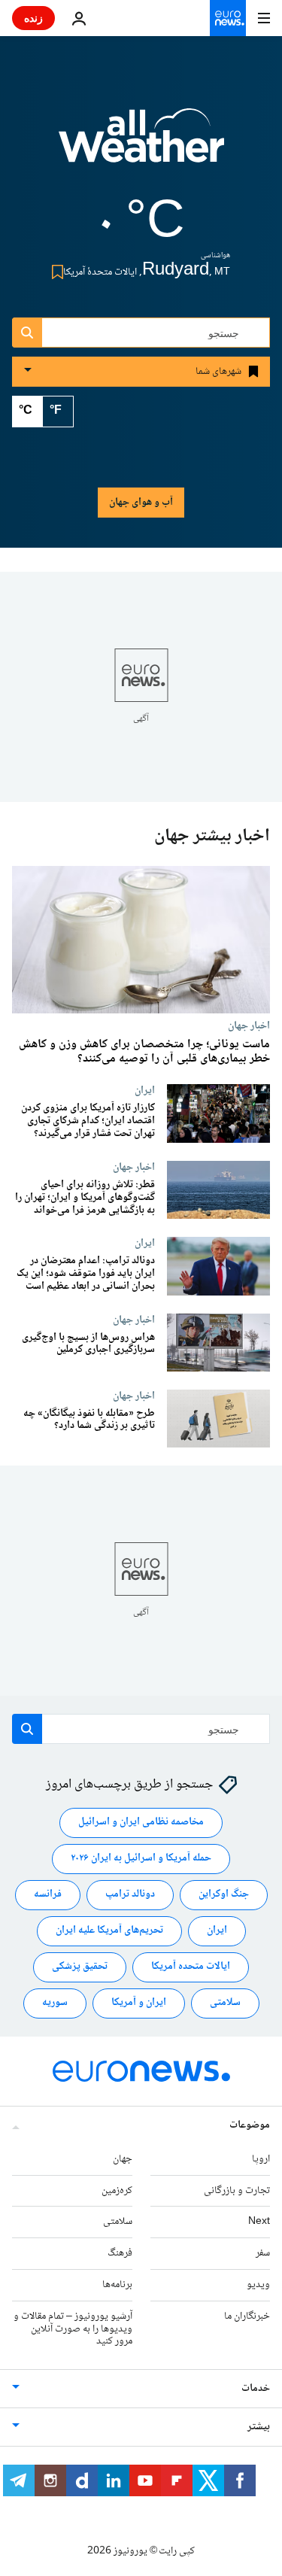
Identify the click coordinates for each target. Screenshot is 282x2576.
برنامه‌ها (117, 2285)
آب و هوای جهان (141, 503)
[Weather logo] (141, 145)
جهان (123, 2159)
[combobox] (141, 333)
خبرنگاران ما (247, 2316)
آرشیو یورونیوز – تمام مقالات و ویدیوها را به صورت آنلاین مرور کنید (73, 2329)
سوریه (55, 2003)
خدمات (256, 2389)
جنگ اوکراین (224, 1895)
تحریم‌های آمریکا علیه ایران (109, 1931)
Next (259, 2222)
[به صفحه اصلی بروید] (228, 18)
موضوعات (250, 2125)
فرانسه (48, 1895)
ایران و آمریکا (139, 2003)
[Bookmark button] (55, 272)
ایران (145, 1090)
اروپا (261, 2159)
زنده (33, 18)
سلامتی (225, 2003)
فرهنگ (120, 2253)
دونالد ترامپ (130, 1895)
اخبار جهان (249, 1025)
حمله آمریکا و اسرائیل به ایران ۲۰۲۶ (141, 1859)
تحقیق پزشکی (80, 1967)
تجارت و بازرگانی (237, 2191)
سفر (263, 2253)
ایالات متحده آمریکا (191, 1967)
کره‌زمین (117, 2191)
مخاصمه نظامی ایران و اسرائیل (141, 1823)
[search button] (27, 333)
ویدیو (258, 2285)
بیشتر (259, 2427)
